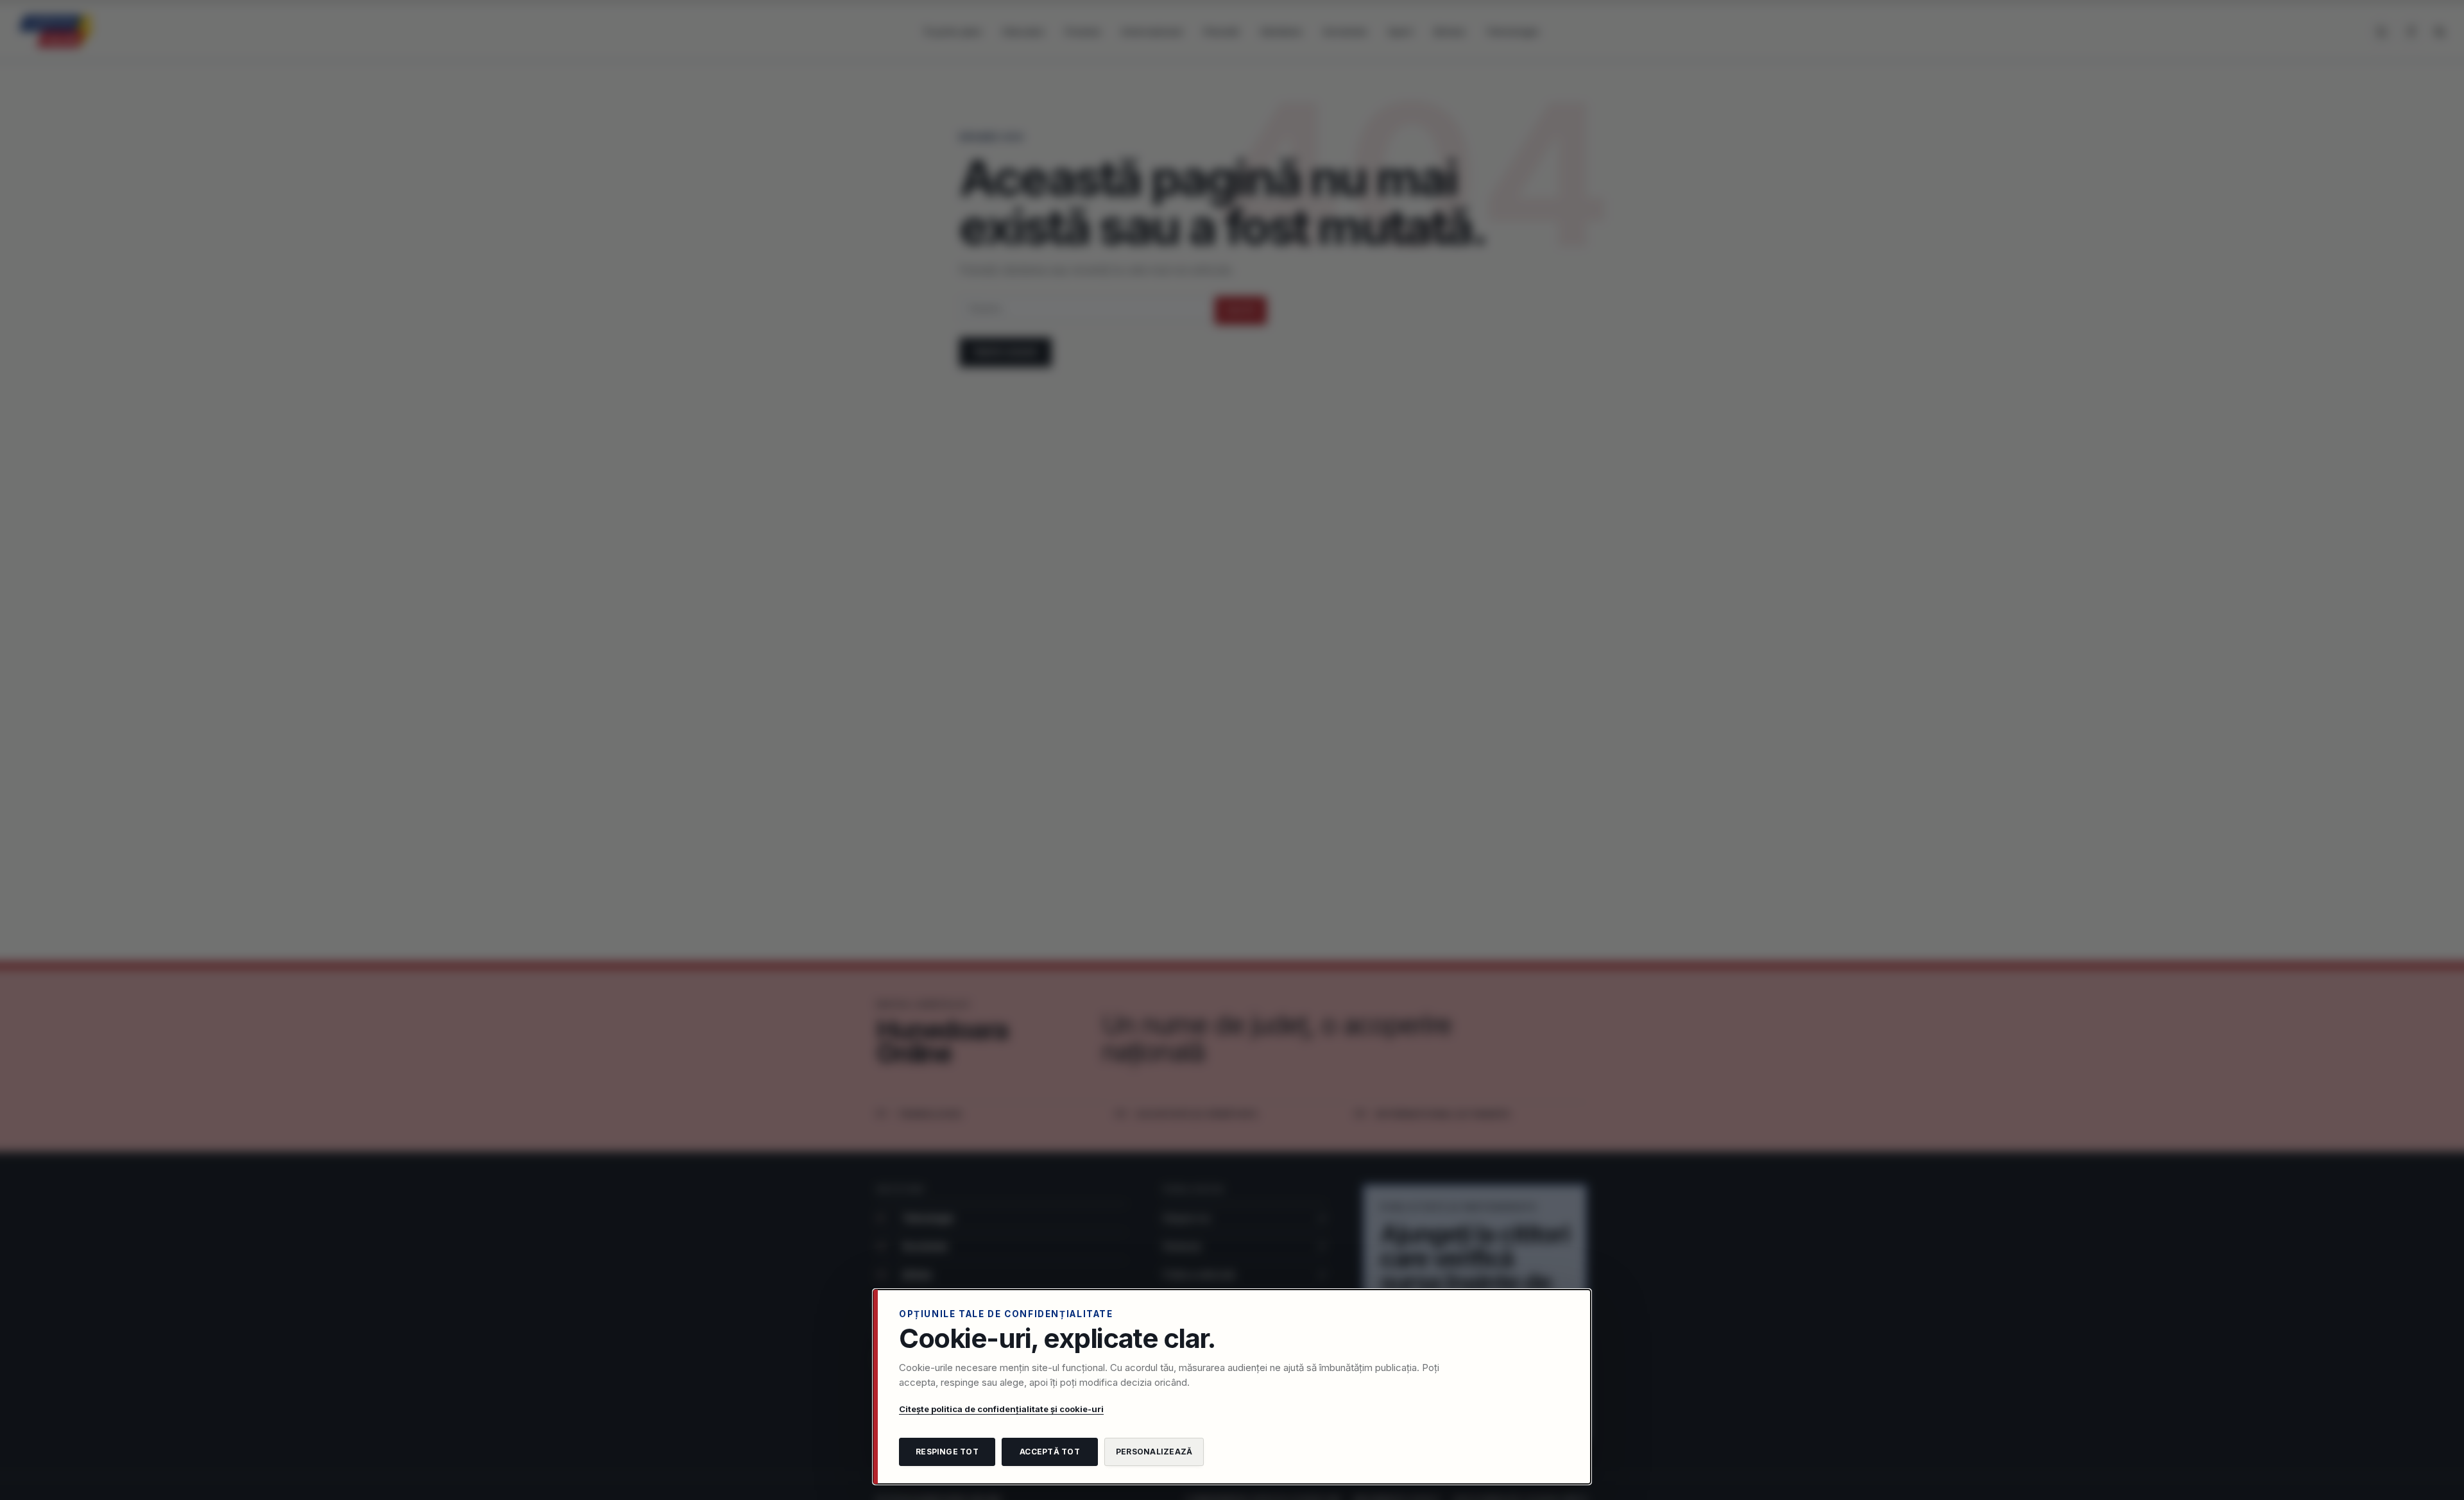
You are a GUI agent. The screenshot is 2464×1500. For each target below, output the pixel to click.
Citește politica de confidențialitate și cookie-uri (1001, 1409)
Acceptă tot (1050, 1452)
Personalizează (1154, 1452)
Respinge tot (947, 1452)
